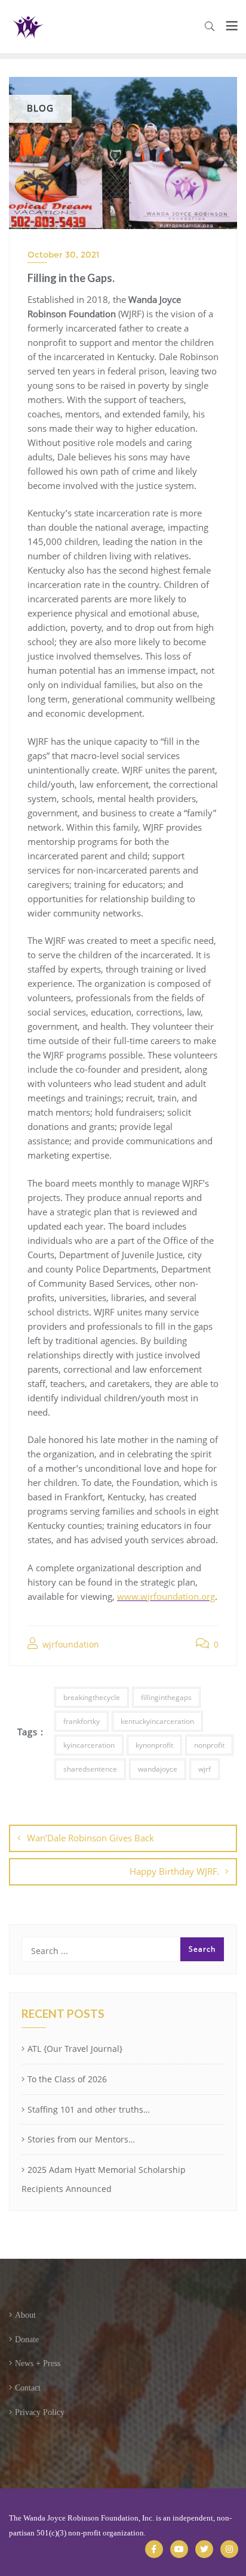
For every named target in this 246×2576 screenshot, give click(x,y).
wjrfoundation (70, 1644)
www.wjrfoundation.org (166, 1596)
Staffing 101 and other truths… (89, 2109)
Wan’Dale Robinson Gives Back (90, 1838)
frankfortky (82, 1721)
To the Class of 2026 (67, 2079)
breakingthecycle (92, 1697)
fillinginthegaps (166, 1697)
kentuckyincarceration (157, 1721)
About (25, 2315)
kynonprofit (154, 1745)
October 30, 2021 (63, 255)
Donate (27, 2340)
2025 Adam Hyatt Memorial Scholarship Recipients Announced (104, 2179)
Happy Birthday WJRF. (174, 1871)
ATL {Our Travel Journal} (75, 2049)
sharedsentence (90, 1769)
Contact (28, 2388)
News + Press (38, 2363)
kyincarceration (89, 1745)
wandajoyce (158, 1769)
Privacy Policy (40, 2412)
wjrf (205, 1769)
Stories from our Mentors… (81, 2139)
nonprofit (209, 1745)
